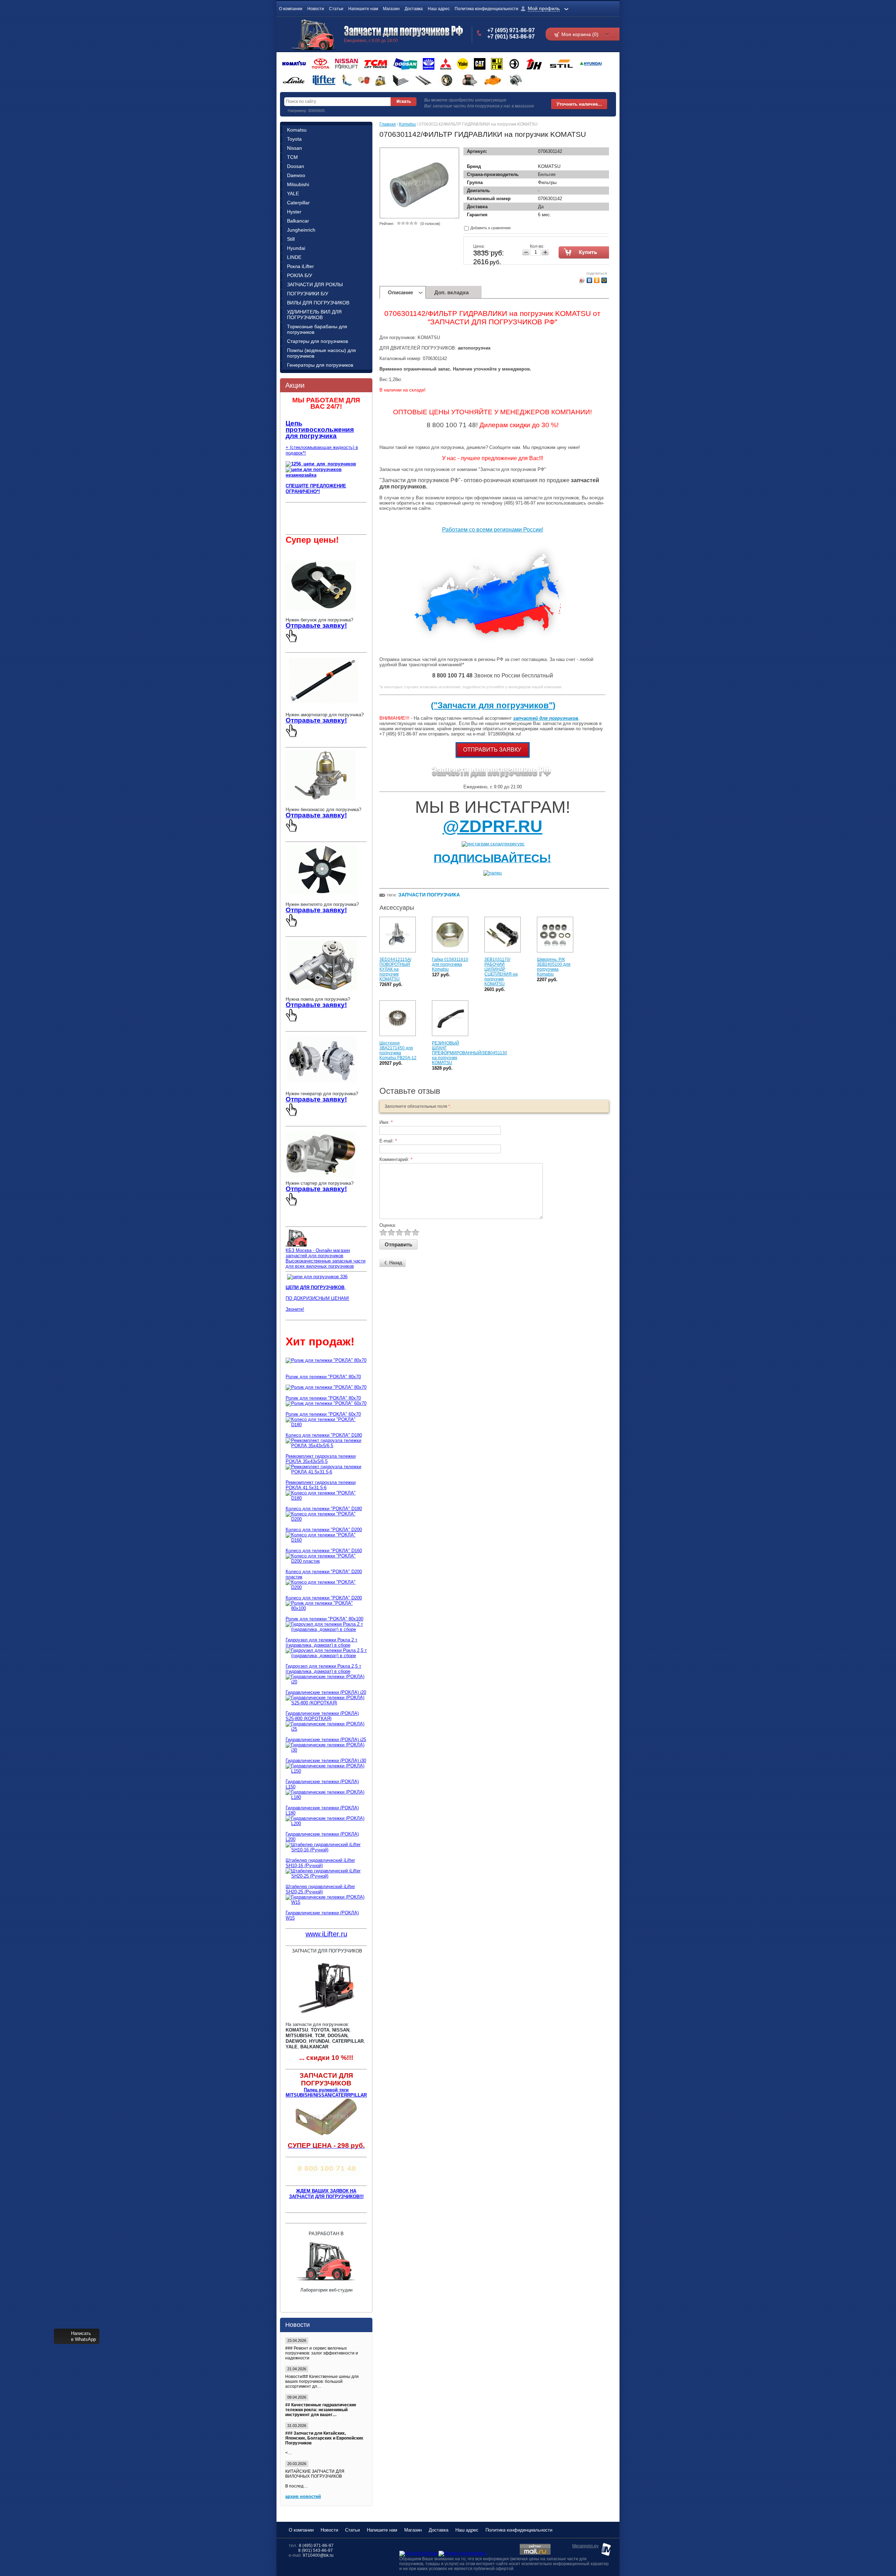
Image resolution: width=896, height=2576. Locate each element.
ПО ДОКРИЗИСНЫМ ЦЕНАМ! (317, 1298)
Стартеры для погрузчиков (317, 341)
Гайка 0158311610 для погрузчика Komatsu (450, 964)
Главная (388, 124)
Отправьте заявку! (316, 625)
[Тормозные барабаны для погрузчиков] (447, 80)
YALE (293, 193)
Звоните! (295, 1309)
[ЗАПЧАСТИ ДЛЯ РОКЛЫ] (364, 80)
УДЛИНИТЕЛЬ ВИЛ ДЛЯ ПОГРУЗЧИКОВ (314, 315)
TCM (292, 157)
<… (324, 2443)
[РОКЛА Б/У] (347, 80)
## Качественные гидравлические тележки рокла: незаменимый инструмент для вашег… (321, 2410)
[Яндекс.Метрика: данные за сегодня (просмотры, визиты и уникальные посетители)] (418, 2554)
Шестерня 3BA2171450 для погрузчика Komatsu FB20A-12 (398, 1050)
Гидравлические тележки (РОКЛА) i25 (326, 1740)
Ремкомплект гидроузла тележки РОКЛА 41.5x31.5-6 (321, 1485)
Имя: (386, 1122)
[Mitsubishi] (446, 64)
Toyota (294, 139)
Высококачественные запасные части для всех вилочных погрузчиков (325, 1264)
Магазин (391, 9)
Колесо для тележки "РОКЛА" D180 (324, 1435)
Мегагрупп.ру (585, 2546)
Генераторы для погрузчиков (320, 365)
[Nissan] (346, 64)
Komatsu (297, 130)
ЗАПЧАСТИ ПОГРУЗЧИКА (429, 895)
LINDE (294, 257)
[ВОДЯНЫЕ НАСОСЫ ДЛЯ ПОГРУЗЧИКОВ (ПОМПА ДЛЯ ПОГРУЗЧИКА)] (322, 988)
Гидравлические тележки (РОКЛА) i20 (326, 1692)
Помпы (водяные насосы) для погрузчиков (321, 353)
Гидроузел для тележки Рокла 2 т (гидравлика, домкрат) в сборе (321, 1642)
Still (291, 239)
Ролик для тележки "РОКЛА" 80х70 (323, 1377)
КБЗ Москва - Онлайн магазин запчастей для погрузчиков (318, 1253)
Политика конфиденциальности (486, 9)
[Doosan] (405, 64)
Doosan (296, 166)
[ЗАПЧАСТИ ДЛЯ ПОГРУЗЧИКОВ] (493, 776)
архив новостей (303, 2496)
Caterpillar (298, 203)
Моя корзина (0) (580, 34)
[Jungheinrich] (534, 64)
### (289, 2348)
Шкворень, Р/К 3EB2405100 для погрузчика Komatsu (554, 967)
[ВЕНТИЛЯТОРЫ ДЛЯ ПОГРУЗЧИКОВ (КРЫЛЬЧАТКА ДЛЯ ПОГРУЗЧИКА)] (322, 893)
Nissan (295, 148)
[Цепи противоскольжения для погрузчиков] (317, 1277)
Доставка (414, 9)
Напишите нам (363, 9)
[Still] (561, 64)
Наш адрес (439, 9)
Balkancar (298, 221)
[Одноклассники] (597, 280)
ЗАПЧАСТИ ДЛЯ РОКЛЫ (315, 284)
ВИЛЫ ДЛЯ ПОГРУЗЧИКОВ (318, 303)
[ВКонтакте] (590, 280)
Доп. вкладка (451, 292)
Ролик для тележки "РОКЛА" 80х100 (324, 1619)
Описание (400, 292)
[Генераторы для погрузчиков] (516, 80)
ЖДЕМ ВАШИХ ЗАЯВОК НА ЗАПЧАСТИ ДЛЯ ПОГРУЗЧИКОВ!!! (326, 2194)
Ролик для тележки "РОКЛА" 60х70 (323, 1414)
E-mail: (388, 1141)
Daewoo (296, 175)
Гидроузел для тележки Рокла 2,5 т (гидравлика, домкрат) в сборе (323, 1669)
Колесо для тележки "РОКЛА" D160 (324, 1551)
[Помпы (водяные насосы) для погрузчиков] (493, 80)
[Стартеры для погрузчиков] (470, 80)
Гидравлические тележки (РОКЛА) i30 (326, 1761)
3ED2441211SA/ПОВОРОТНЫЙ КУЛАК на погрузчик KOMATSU (395, 969)
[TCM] (376, 64)
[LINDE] (294, 80)
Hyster (294, 212)
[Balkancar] (514, 64)
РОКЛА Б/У (300, 275)
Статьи (336, 9)
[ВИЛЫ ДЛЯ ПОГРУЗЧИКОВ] (401, 80)
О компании (291, 9)
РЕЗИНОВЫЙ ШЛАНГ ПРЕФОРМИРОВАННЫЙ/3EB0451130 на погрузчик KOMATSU (470, 1053)
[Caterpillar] (480, 64)
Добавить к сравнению (490, 228)
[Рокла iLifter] (323, 80)
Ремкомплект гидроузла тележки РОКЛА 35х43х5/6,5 (321, 1459)
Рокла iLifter (300, 266)
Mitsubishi (298, 184)
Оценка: (388, 1225)
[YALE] (463, 64)
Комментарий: (396, 1159)
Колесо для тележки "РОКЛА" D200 (324, 1530)
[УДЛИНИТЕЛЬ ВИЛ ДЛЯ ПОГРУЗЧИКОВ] (423, 80)
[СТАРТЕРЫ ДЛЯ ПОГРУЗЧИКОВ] (321, 1178)
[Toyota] (320, 64)
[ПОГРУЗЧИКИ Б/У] (381, 80)
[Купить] (585, 253)
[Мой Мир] (604, 280)
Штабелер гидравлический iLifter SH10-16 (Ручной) (320, 1863)
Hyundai (296, 248)
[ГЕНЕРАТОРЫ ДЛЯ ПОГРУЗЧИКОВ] (322, 1083)
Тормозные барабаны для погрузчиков (317, 329)
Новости (316, 9)
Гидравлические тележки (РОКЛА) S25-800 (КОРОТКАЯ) (322, 1716)
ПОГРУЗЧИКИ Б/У (308, 294)
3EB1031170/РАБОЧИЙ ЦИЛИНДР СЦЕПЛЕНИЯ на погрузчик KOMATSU (501, 972)
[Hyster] (497, 64)
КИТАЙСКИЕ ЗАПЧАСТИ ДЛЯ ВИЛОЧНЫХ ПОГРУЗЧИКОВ (315, 2474)
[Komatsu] (294, 64)
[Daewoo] (429, 64)
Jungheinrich (301, 230)
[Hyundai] (590, 64)
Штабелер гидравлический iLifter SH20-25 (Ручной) (320, 1889)
